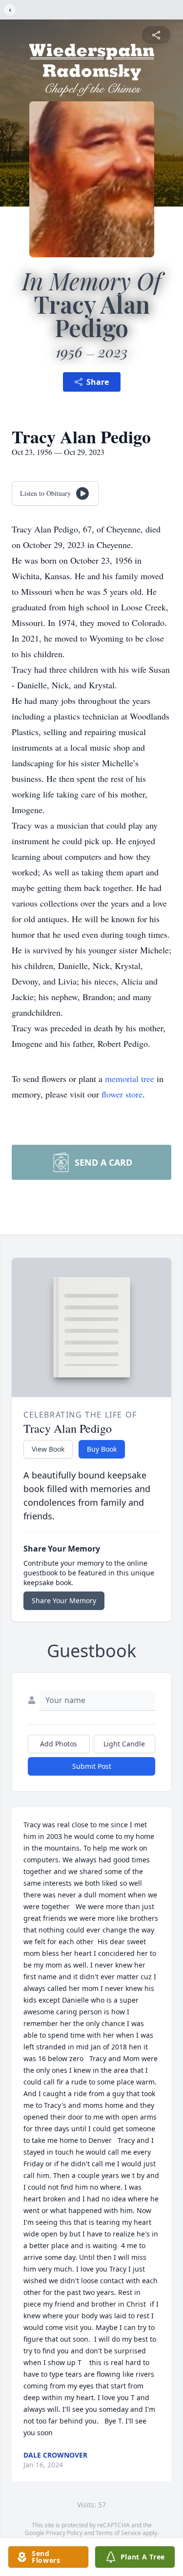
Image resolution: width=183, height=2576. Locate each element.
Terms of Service (118, 2533)
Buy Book (102, 1449)
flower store (122, 1094)
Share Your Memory (64, 1601)
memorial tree (130, 1079)
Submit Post (92, 1766)
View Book (48, 1449)
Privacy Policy (64, 2533)
